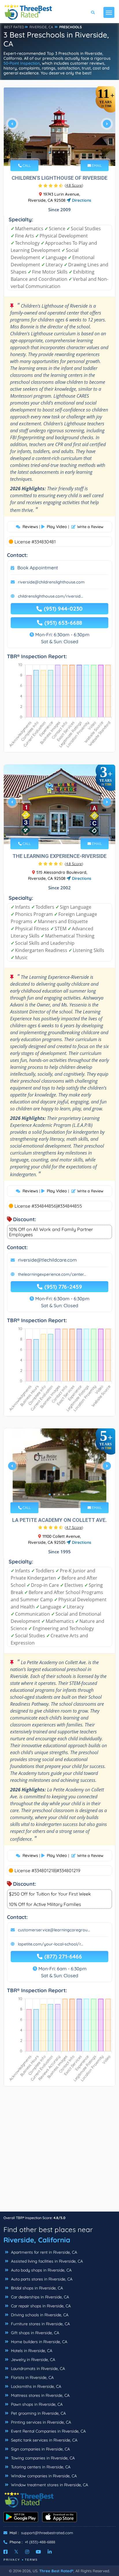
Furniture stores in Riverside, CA (40, 2324)
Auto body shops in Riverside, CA (41, 2270)
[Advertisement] (59, 2152)
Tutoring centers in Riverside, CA (40, 2467)
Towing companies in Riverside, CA (42, 2458)
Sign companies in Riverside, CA (40, 2449)
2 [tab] (54, 152)
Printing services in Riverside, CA (40, 2422)
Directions (81, 200)
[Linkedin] (50, 2552)
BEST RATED (14, 27)
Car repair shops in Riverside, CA (40, 2306)
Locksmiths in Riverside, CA (36, 2386)
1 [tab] (50, 152)
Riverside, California (37, 2240)
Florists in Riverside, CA (32, 2377)
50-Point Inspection (22, 63)
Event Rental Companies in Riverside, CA (48, 2431)
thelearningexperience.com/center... (52, 1274)
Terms (31, 2560)
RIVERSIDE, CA (41, 27)
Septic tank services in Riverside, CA (44, 2440)
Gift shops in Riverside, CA (35, 2333)
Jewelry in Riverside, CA (32, 2360)
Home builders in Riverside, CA (39, 2342)
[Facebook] (5, 2552)
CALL (26, 165)
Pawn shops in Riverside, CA (36, 2404)
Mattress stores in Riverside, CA (40, 2395)
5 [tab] (68, 152)
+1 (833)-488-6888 (40, 2542)
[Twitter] (16, 2552)
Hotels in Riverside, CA (31, 2351)
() (74, 185)
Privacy (12, 2560)
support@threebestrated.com (47, 2533)
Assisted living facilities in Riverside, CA (46, 2261)
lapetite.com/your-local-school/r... (51, 1944)
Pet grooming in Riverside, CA (38, 2413)
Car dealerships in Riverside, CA (39, 2297)
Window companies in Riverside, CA (43, 2476)
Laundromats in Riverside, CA (37, 2369)
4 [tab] (64, 152)
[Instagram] (27, 2552)
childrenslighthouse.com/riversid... (51, 596)
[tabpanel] (59, 126)
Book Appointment (38, 568)
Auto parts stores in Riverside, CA (41, 2279)
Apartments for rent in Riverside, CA (43, 2252)
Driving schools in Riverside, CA (39, 2315)
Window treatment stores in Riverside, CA (49, 2485)
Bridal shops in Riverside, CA (36, 2288)
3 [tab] (59, 152)
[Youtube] (38, 2552)
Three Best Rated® (56, 2571)
